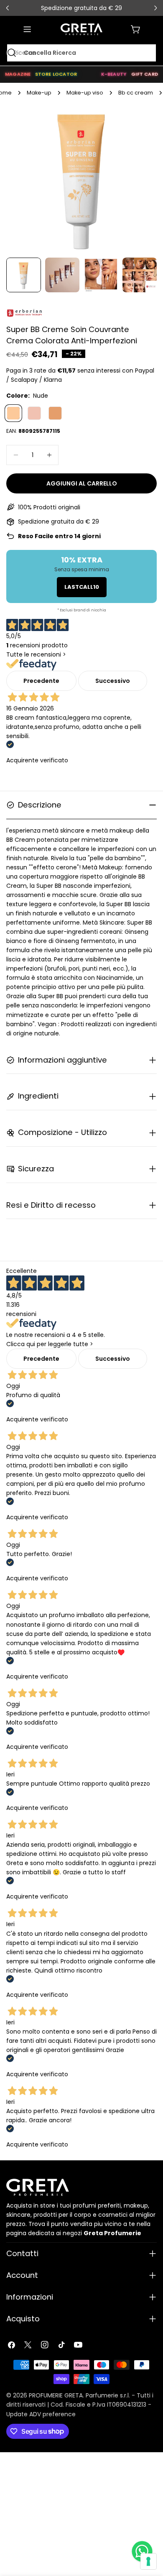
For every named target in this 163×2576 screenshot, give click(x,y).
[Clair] (34, 413)
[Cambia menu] (27, 29)
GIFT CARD (145, 74)
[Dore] (55, 413)
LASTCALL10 (82, 587)
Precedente (41, 681)
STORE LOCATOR (56, 74)
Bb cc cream (136, 93)
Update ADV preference (41, 2414)
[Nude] (13, 413)
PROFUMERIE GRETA (56, 2395)
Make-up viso (85, 93)
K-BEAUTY (114, 74)
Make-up (39, 93)
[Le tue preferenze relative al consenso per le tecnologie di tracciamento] (148, 2561)
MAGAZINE (18, 74)
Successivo (113, 681)
